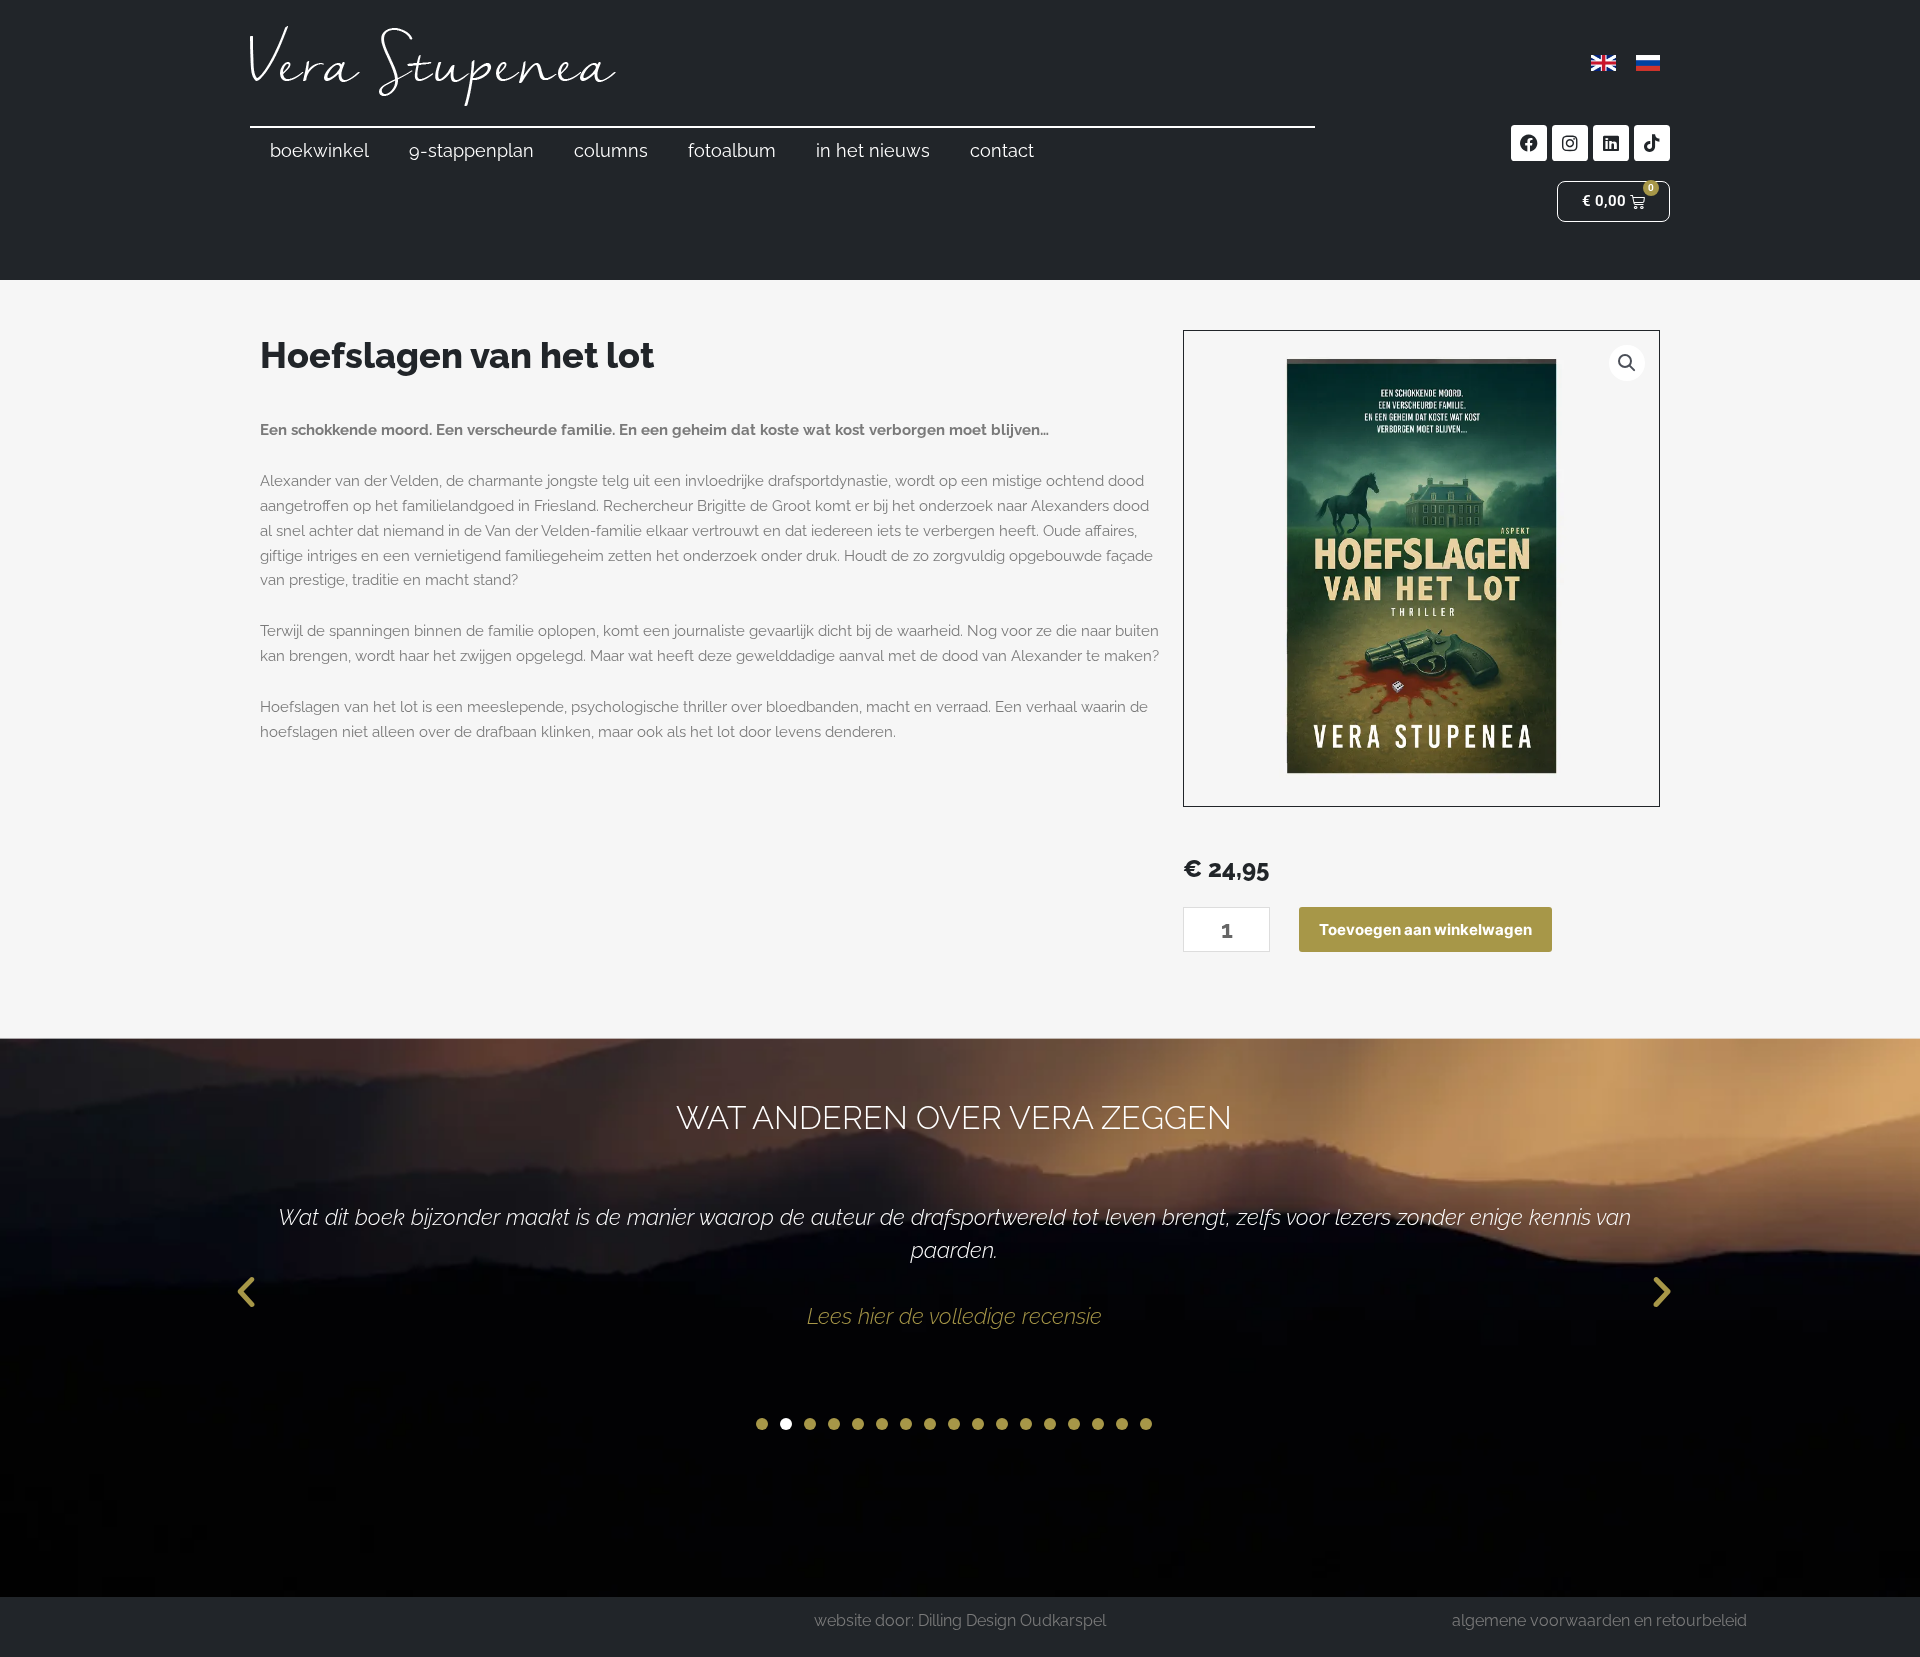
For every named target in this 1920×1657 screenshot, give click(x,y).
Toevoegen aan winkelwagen (1425, 929)
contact (1002, 150)
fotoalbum (732, 150)
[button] (1627, 363)
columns (611, 150)
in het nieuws (873, 150)
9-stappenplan (471, 150)
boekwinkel (319, 150)
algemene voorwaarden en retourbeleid (1599, 1620)
